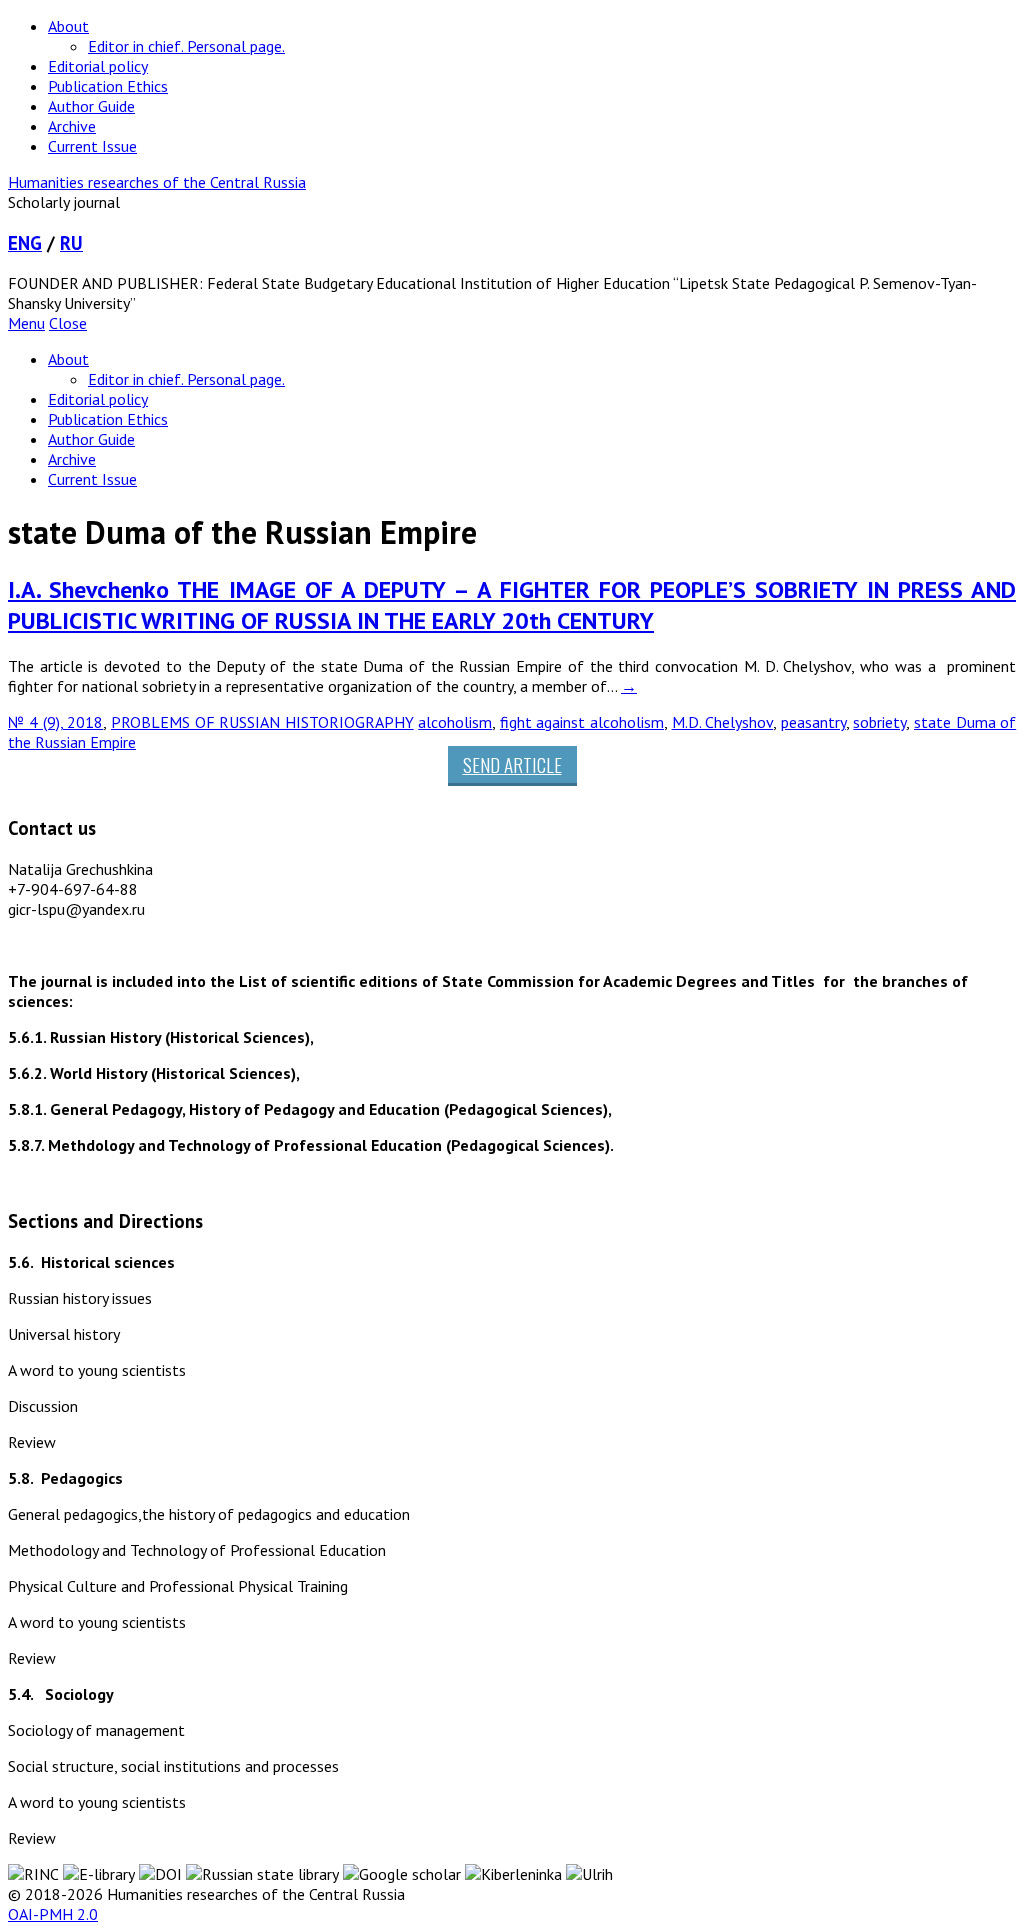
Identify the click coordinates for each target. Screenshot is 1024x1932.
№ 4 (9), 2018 (55, 722)
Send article (512, 764)
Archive (72, 126)
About (68, 26)
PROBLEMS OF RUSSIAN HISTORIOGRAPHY (262, 722)
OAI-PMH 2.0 (53, 1914)
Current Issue (92, 146)
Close (68, 323)
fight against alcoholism (582, 722)
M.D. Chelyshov (723, 722)
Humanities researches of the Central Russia (157, 182)
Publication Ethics (108, 86)
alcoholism (455, 722)
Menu (26, 323)
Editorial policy (98, 66)
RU (71, 243)
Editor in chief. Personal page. (186, 46)
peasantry (813, 722)
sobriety (879, 722)
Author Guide (91, 106)
